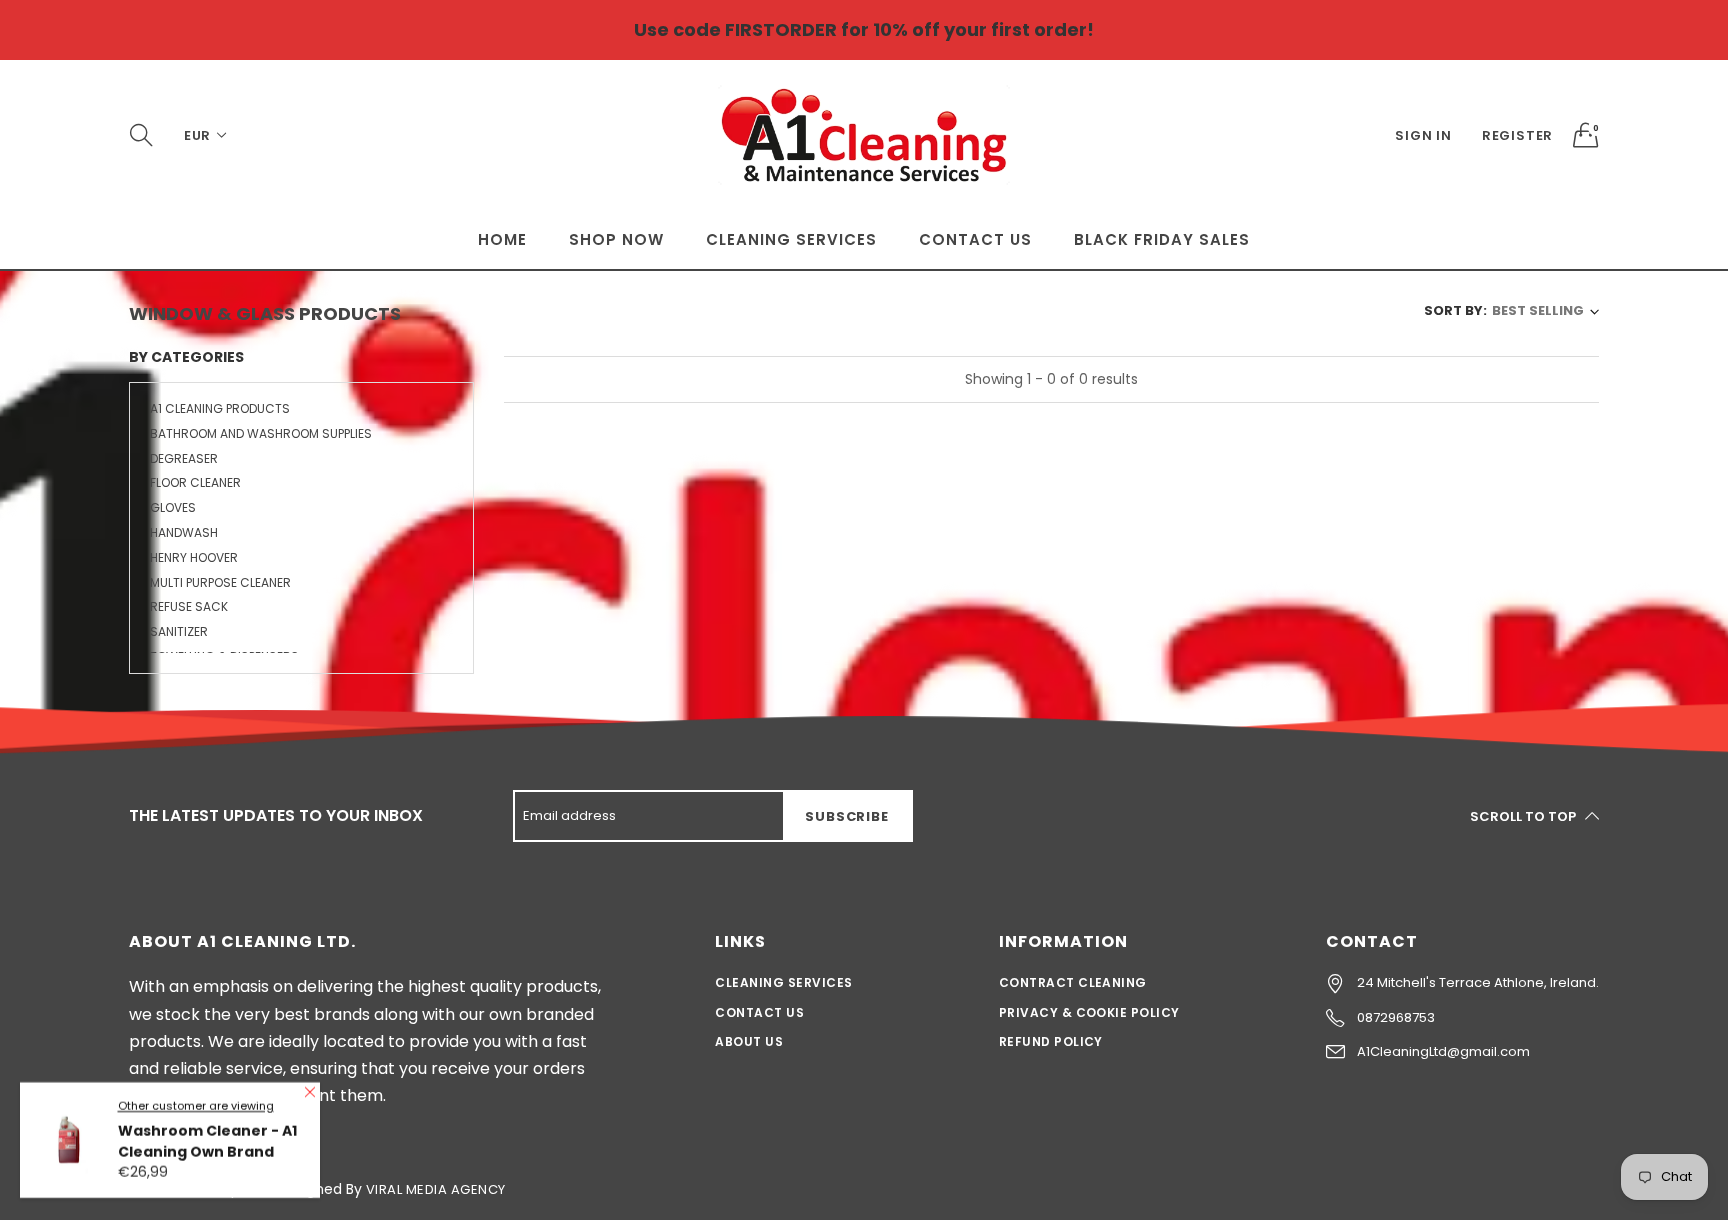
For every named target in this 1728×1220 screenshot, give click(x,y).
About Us (749, 1041)
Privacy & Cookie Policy (1089, 1012)
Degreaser (184, 458)
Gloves (173, 507)
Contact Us (975, 239)
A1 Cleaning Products (220, 410)
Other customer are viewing (196, 1098)
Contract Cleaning (1073, 982)
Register (1517, 135)
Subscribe (846, 816)
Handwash (184, 532)
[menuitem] (502, 239)
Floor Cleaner (195, 482)
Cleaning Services (791, 239)
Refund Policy (1051, 1041)
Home (502, 239)
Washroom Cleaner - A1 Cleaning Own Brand (207, 1133)
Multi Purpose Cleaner (220, 582)
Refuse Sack (189, 606)
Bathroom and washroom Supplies (261, 433)
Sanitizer (179, 631)
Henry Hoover (194, 557)
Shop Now (616, 239)
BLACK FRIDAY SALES (1162, 239)
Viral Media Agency (436, 1189)
